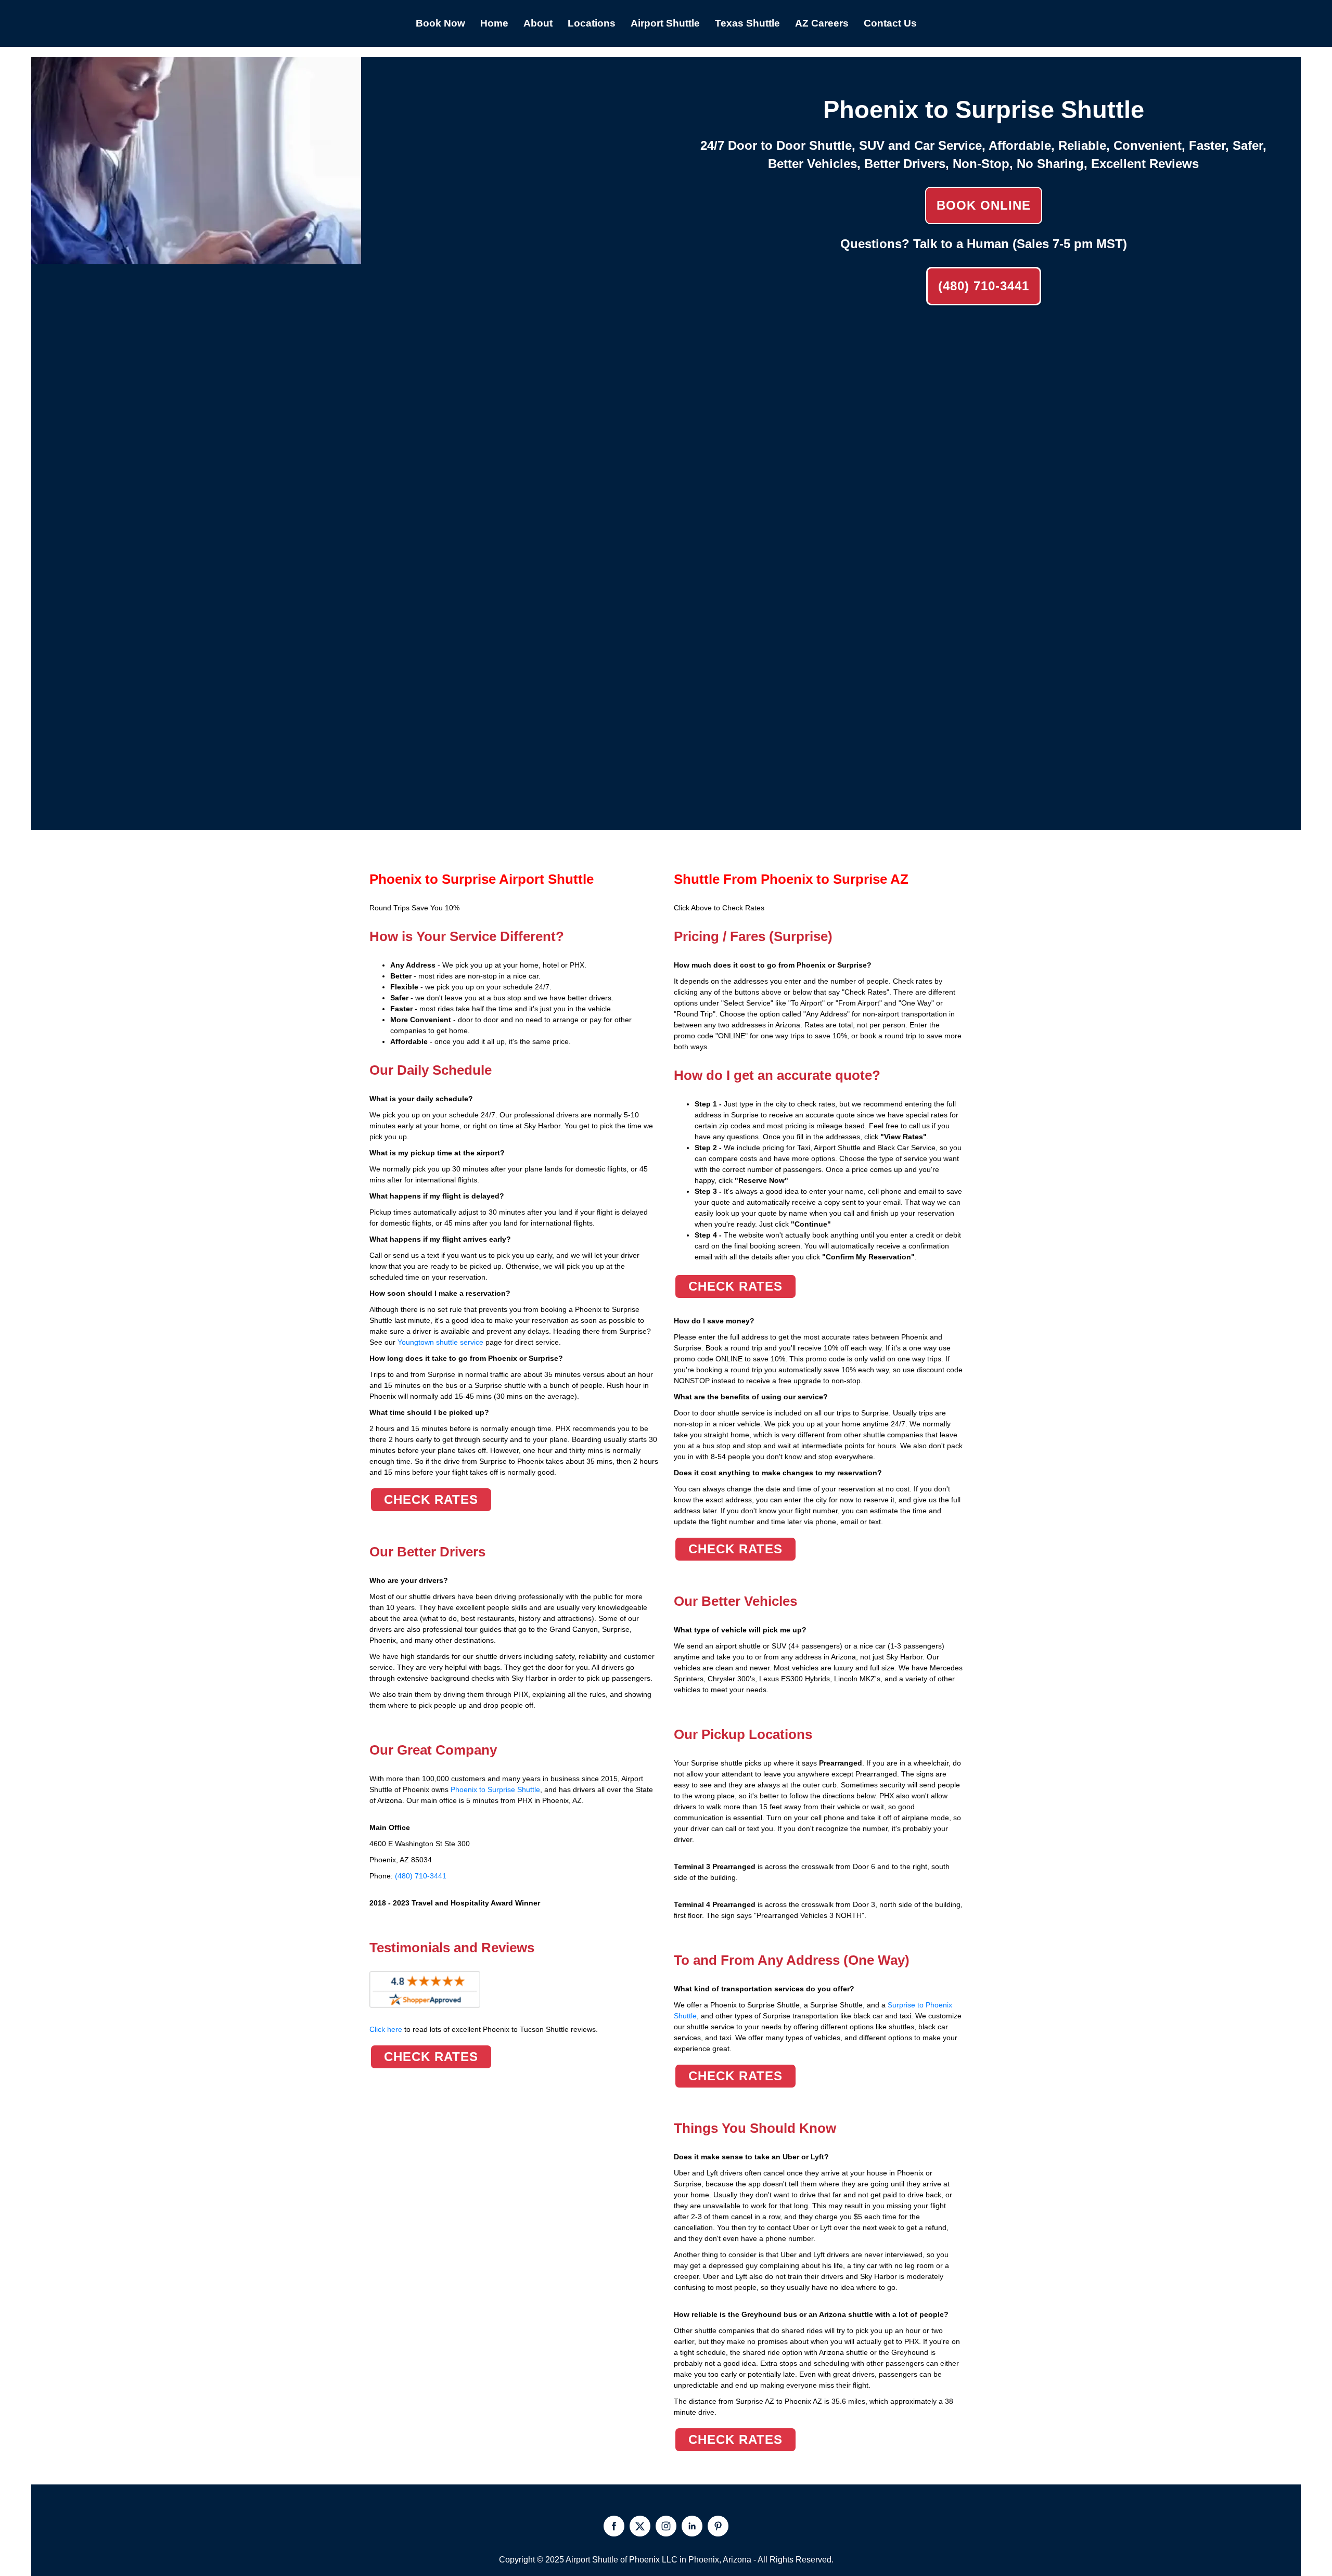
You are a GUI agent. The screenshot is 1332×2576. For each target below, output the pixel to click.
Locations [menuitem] (592, 23)
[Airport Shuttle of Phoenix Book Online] (196, 259)
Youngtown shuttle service (440, 1342)
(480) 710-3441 (984, 286)
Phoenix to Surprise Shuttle (495, 1789)
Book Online (984, 205)
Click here (484, 2029)
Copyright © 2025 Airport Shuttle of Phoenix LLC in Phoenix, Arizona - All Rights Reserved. (666, 2560)
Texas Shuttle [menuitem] (747, 23)
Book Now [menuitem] (440, 23)
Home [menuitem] (494, 23)
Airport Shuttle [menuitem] (665, 23)
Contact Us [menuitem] (890, 23)
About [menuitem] (538, 23)
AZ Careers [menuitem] (822, 23)
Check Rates (431, 1499)
